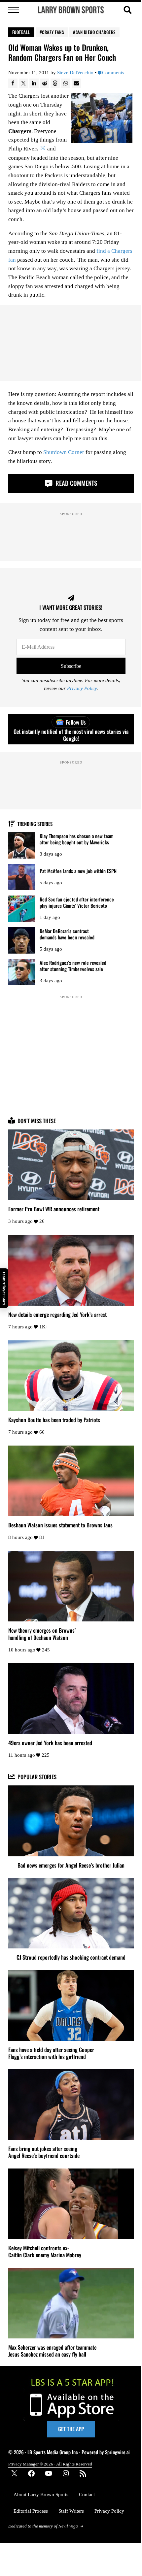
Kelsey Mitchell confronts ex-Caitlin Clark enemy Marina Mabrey (45, 2251)
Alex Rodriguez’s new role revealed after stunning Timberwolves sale (73, 966)
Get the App (71, 2429)
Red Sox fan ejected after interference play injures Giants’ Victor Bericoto (77, 902)
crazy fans (53, 32)
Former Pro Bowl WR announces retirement (54, 1209)
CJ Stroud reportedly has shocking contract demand (71, 1957)
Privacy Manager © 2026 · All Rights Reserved (50, 2464)
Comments (113, 73)
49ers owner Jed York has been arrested (50, 1743)
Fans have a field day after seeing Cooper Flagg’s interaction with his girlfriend (51, 2053)
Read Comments (75, 483)
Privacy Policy (82, 688)
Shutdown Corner (64, 452)
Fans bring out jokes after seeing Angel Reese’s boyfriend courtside (44, 2152)
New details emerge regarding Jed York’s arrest (57, 1314)
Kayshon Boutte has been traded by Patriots (54, 1420)
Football (21, 32)
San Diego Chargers (96, 32)
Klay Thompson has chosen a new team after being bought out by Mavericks (77, 839)
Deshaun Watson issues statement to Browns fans (60, 1525)
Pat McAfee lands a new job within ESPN (78, 871)
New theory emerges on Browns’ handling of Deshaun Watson (42, 1634)
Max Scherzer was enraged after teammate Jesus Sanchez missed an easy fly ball (52, 2351)
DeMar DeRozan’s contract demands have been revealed (67, 934)
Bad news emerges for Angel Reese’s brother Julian (71, 1865)
